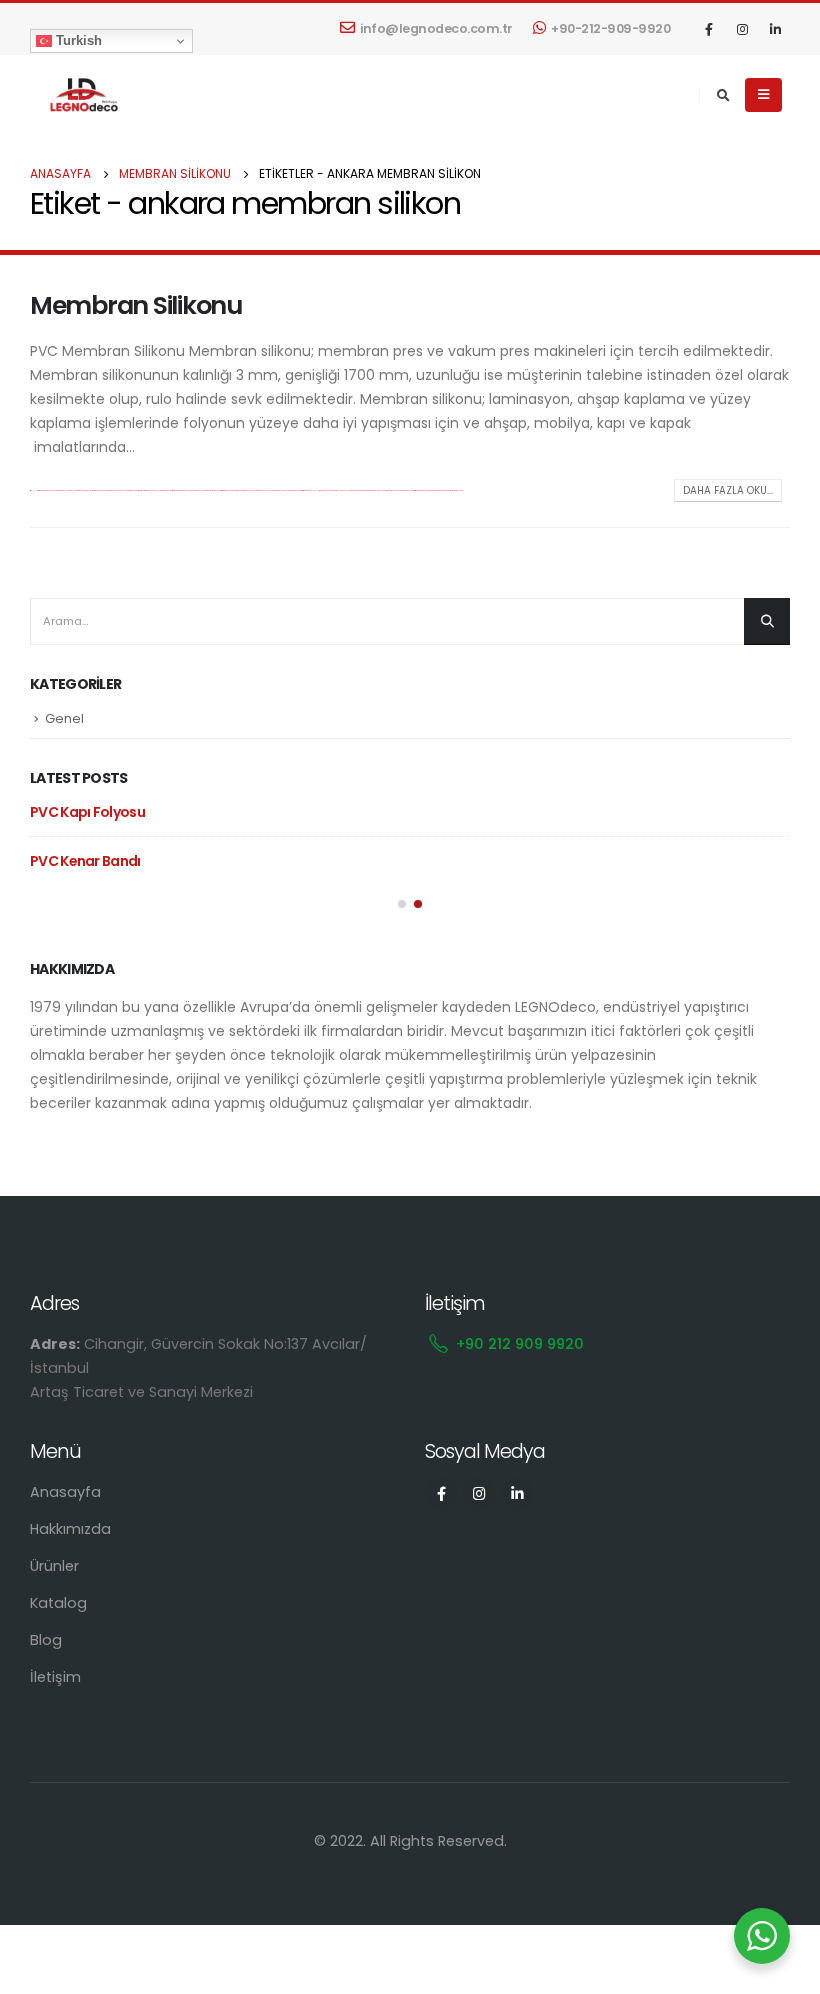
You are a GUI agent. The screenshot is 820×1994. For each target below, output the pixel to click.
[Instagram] (742, 29)
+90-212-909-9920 (610, 28)
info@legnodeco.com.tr (436, 28)
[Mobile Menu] (763, 95)
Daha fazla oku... (728, 490)
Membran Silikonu (136, 305)
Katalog (58, 1603)
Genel (64, 718)
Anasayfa (65, 1492)
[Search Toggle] (723, 96)
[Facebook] (709, 29)
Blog (46, 1640)
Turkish (77, 40)
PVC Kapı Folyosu (87, 812)
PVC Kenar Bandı (85, 861)
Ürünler (54, 1566)
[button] (402, 904)
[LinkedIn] (775, 29)
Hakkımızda (70, 1529)
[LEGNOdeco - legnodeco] (80, 95)
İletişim (55, 1677)
